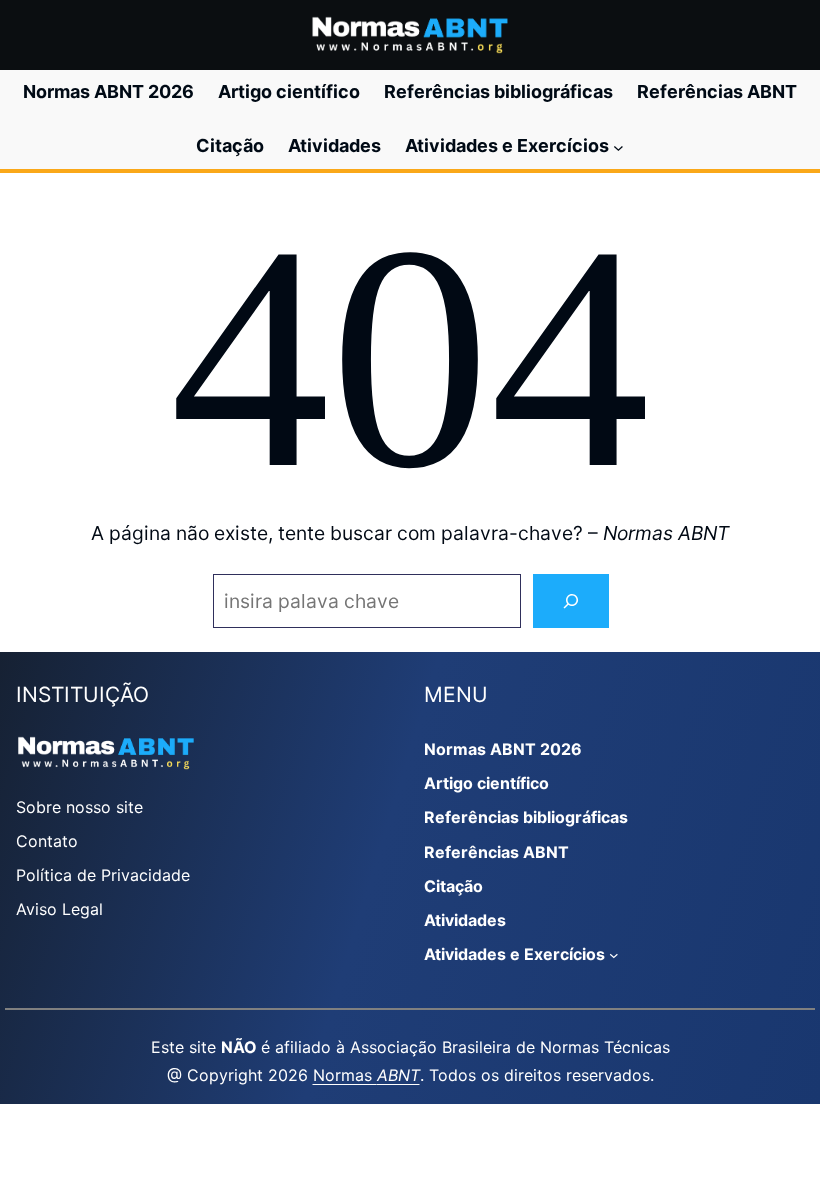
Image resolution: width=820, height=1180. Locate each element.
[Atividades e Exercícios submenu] (618, 146)
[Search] (571, 601)
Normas (366, 1075)
